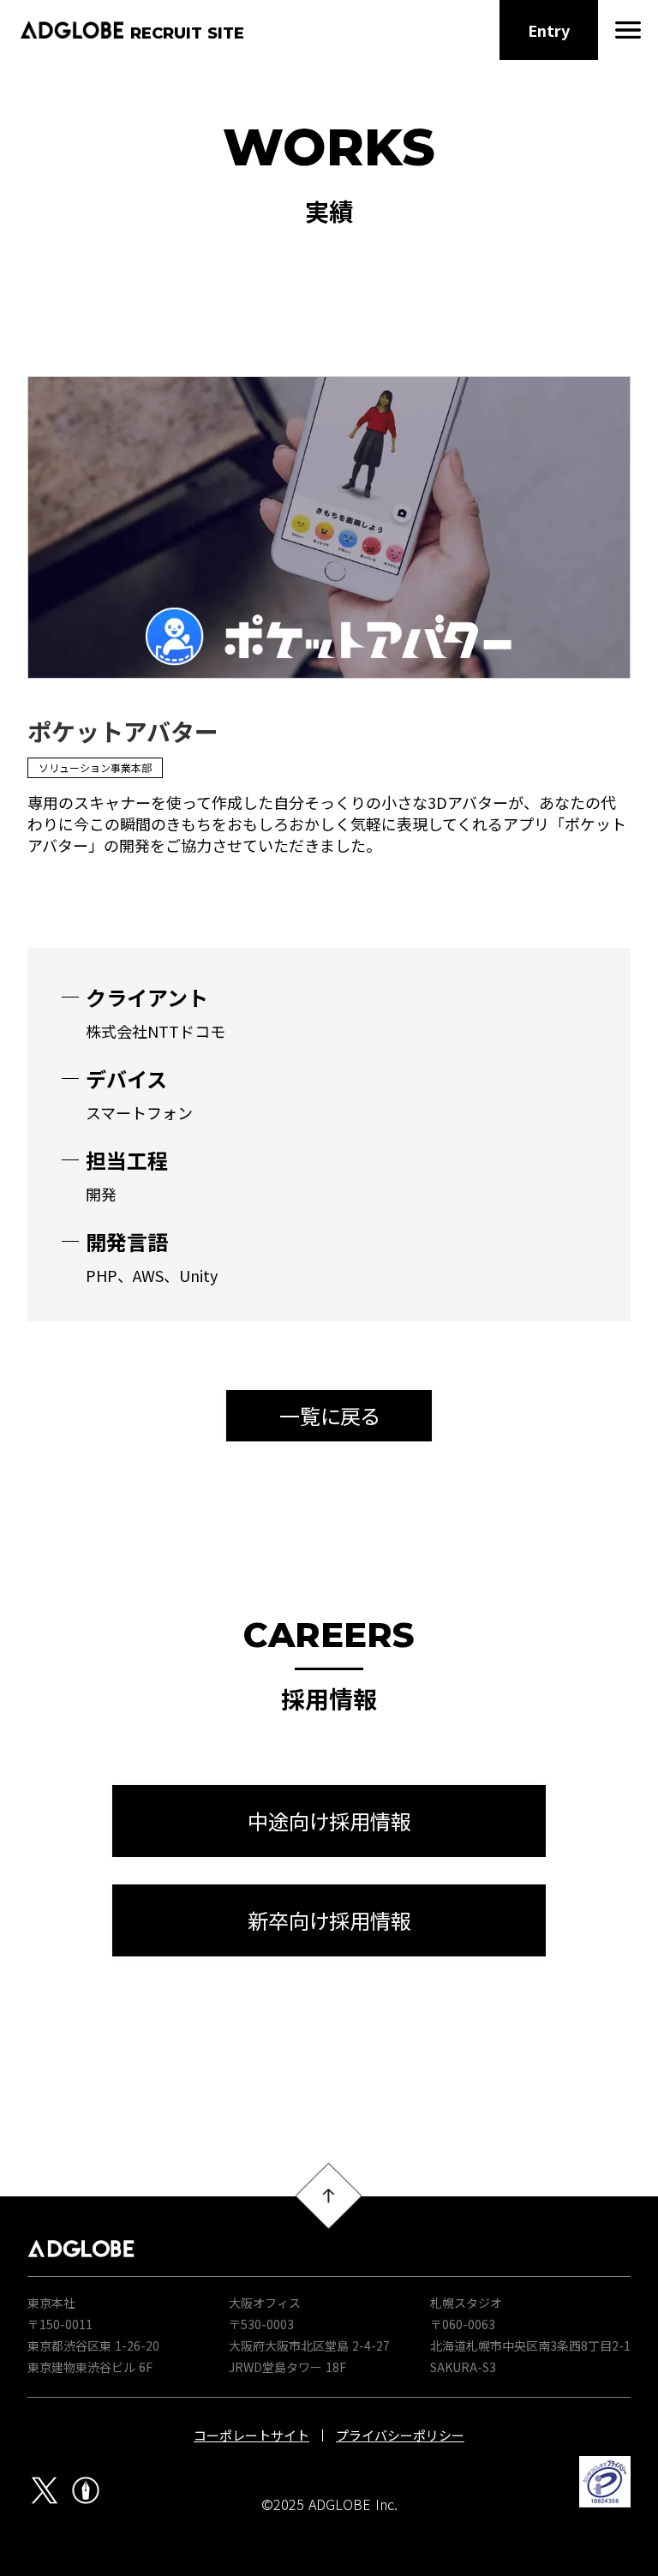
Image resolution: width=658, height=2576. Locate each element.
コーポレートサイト (251, 2435)
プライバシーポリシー (400, 2435)
